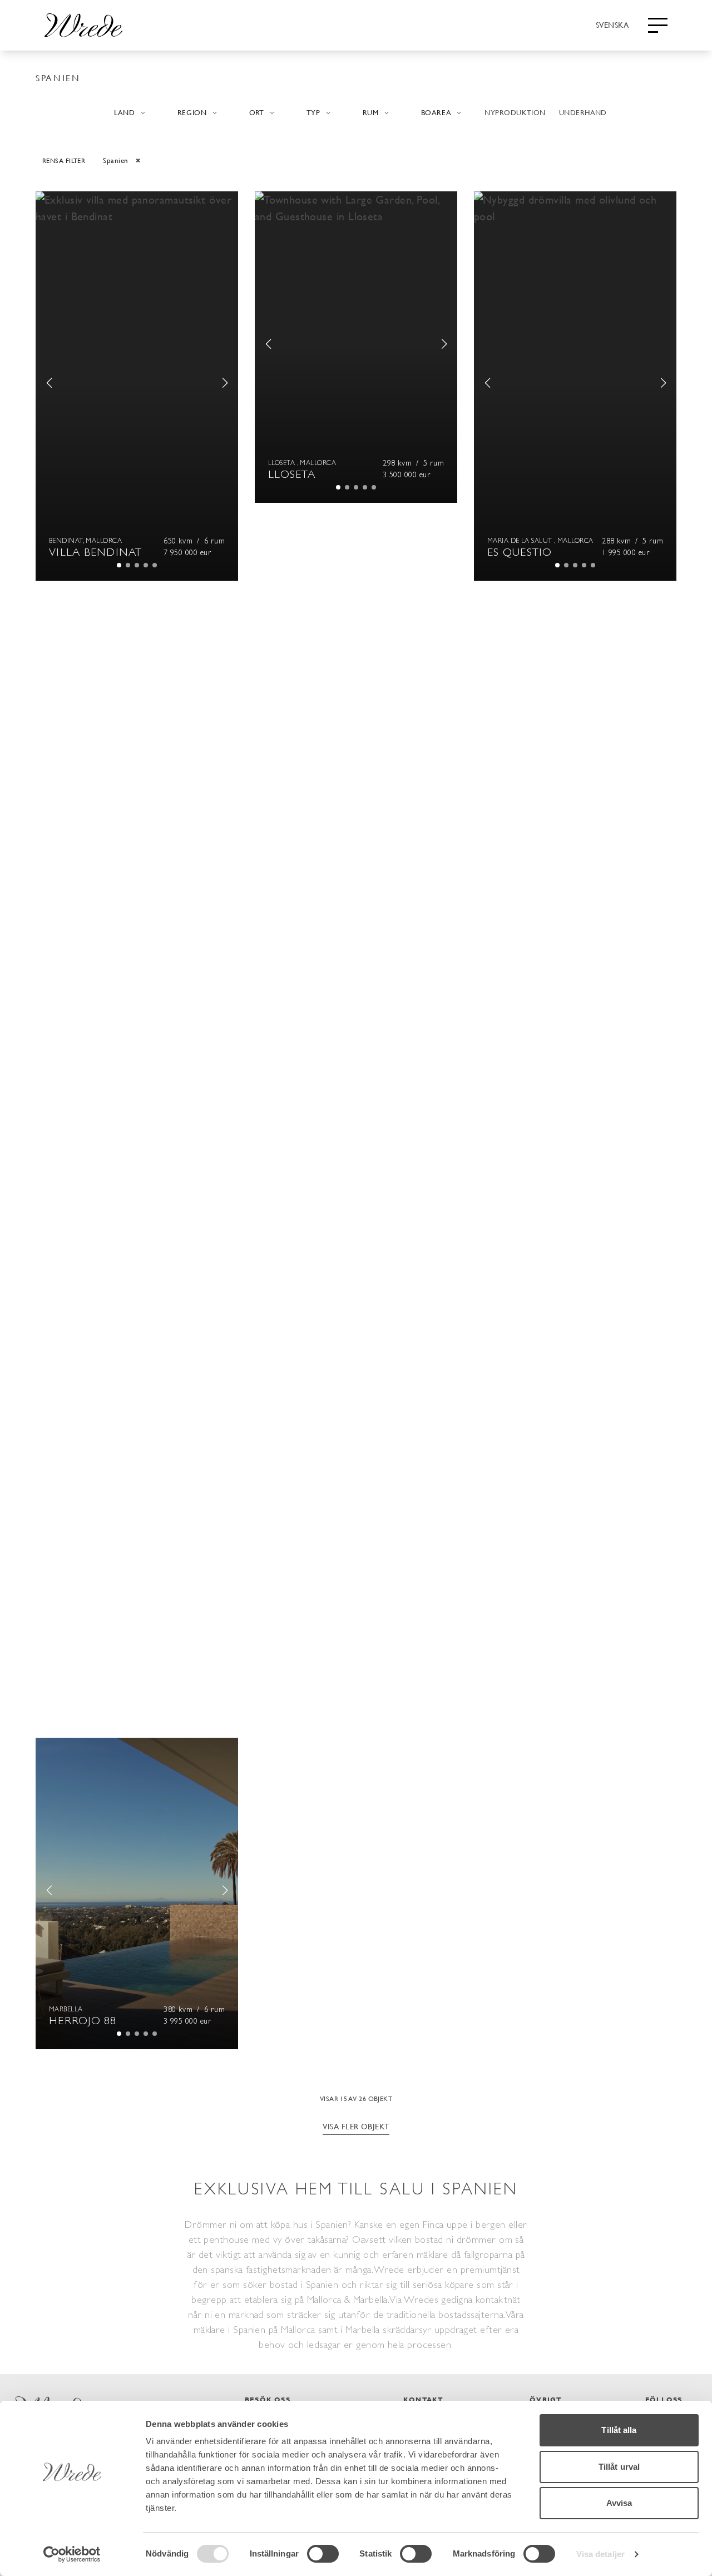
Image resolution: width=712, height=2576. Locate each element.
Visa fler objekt (356, 2126)
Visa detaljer (600, 2554)
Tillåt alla (619, 2430)
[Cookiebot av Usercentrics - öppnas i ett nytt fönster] (72, 2554)
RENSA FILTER (64, 160)
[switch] (323, 2554)
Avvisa (619, 2503)
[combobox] (612, 24)
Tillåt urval (619, 2467)
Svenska (612, 24)
